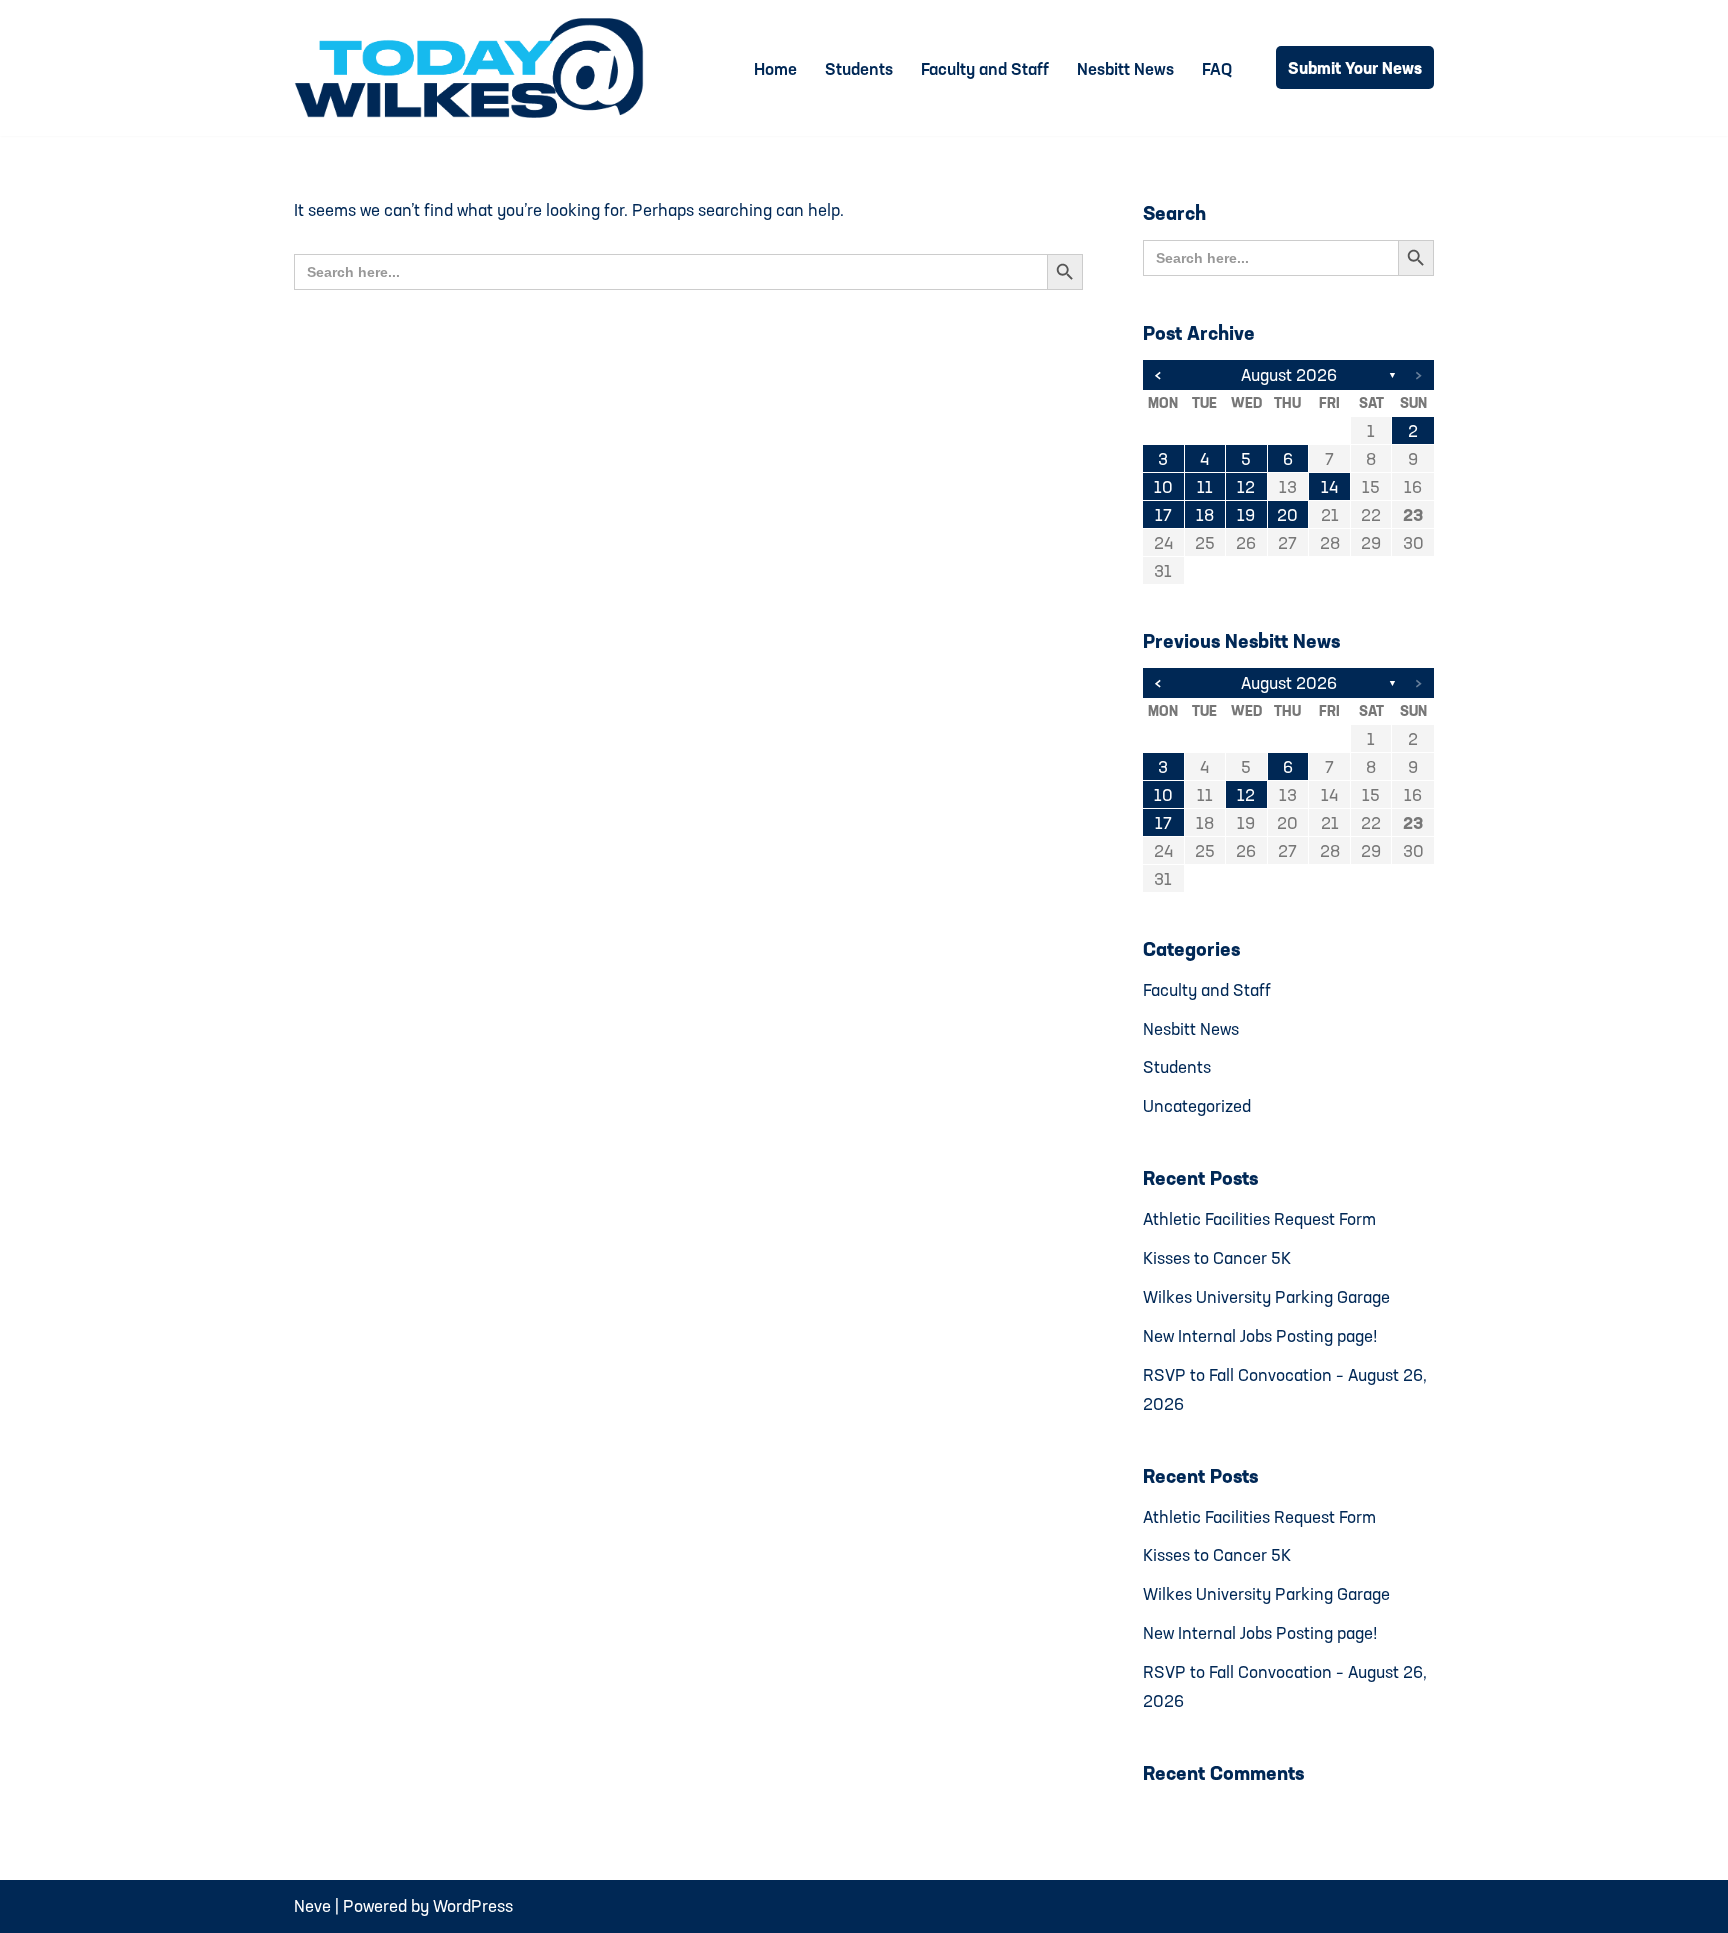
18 (1205, 514)
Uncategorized (1197, 1105)
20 (1287, 514)
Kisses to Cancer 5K (1217, 1257)
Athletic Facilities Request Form (1259, 1218)
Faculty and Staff (985, 68)
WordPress (473, 1905)
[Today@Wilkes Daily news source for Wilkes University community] (474, 68)
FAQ (1217, 68)
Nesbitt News (1125, 68)
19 (1246, 514)
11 (1205, 486)
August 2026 (1289, 374)
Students (859, 68)
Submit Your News (1355, 67)
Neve (312, 1905)
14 (1329, 486)
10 (1163, 486)
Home (775, 68)
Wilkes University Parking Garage (1266, 1296)
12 (1246, 486)
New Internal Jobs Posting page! (1260, 1335)
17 (1163, 514)
